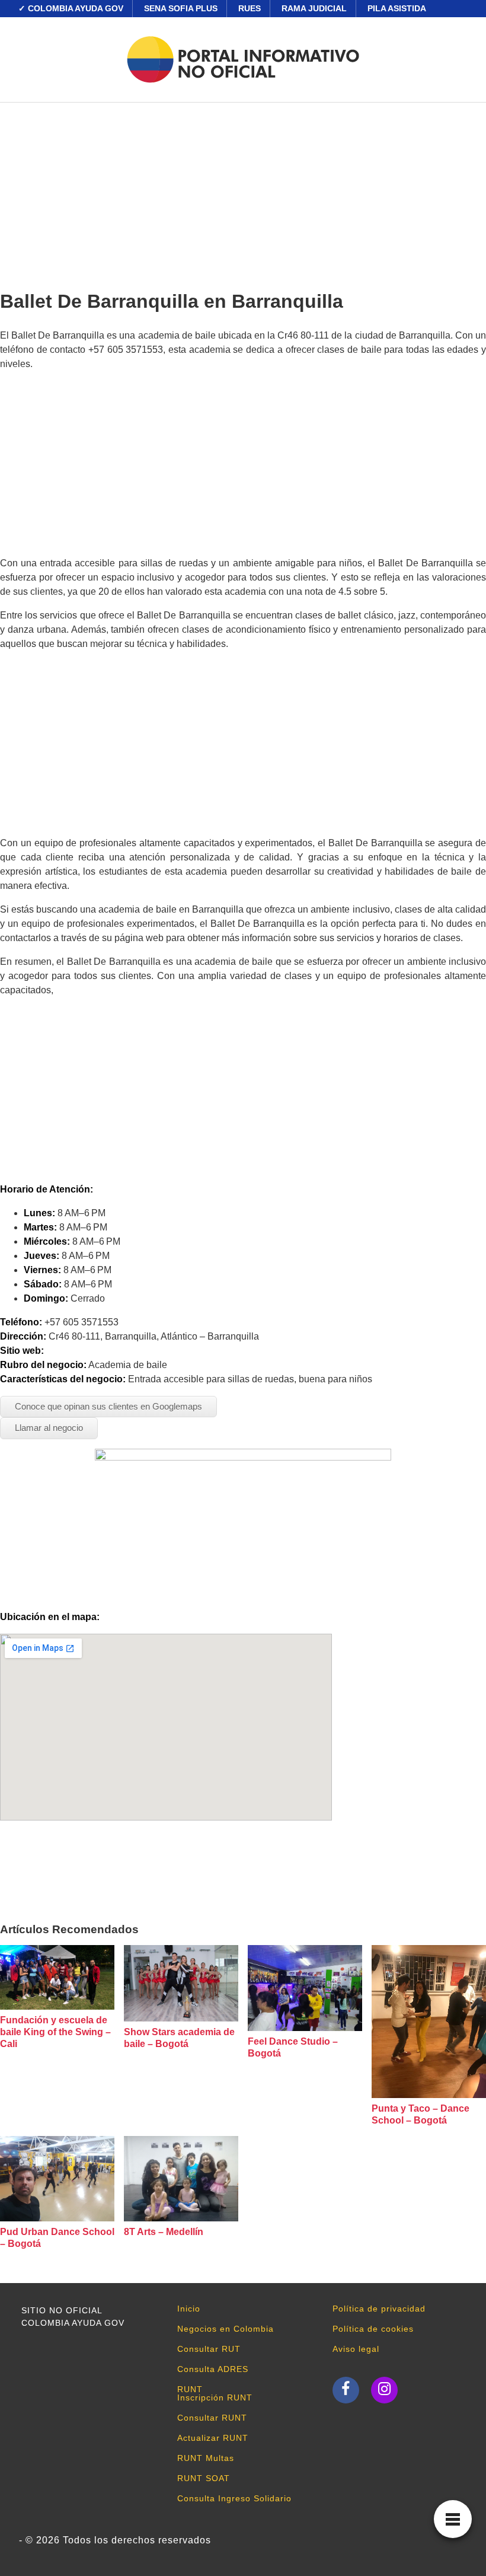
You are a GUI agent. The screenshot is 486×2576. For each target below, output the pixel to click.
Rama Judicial (314, 8)
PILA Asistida (397, 8)
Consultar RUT (209, 2349)
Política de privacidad (379, 2309)
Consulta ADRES (213, 2369)
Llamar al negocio (49, 1428)
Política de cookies (373, 2329)
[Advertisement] (243, 192)
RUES (250, 8)
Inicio (189, 2309)
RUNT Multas (206, 2458)
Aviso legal (356, 2349)
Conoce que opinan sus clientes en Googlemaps (108, 1406)
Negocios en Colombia (226, 2329)
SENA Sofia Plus (181, 8)
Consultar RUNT (212, 2418)
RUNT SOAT (204, 2478)
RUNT (190, 2389)
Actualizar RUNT (213, 2438)
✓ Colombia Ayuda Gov (71, 8)
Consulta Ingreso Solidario (234, 2498)
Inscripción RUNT (215, 2398)
